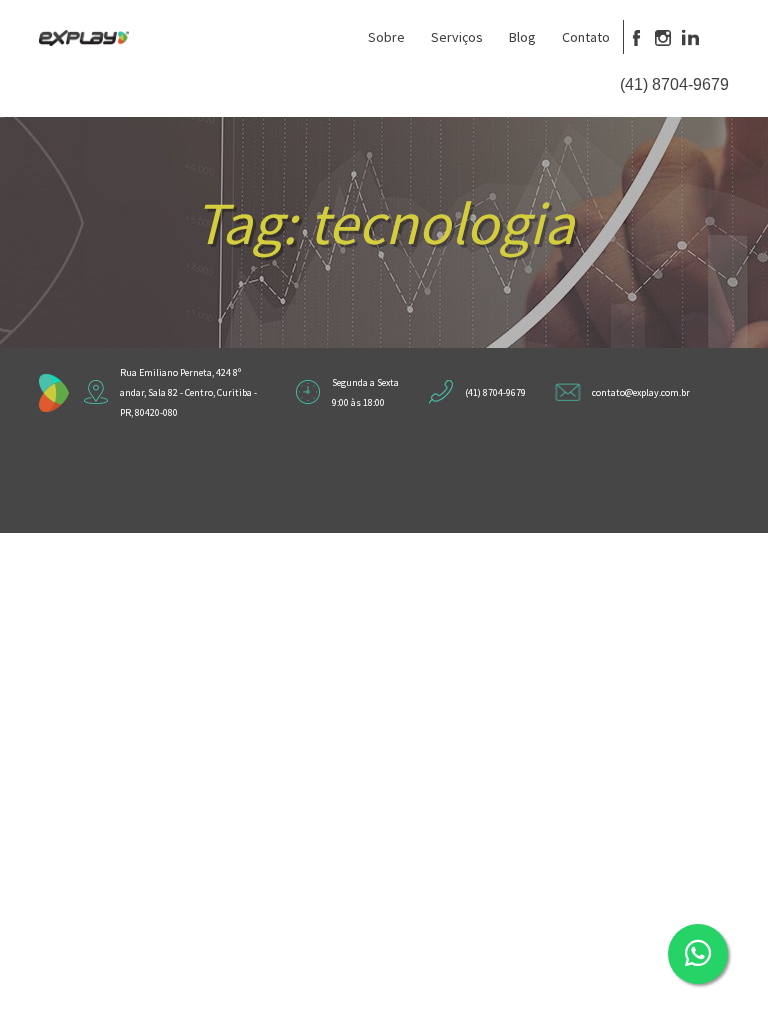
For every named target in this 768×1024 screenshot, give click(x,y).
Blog (522, 37)
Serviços (457, 37)
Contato (586, 37)
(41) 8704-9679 (674, 84)
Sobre (386, 37)
